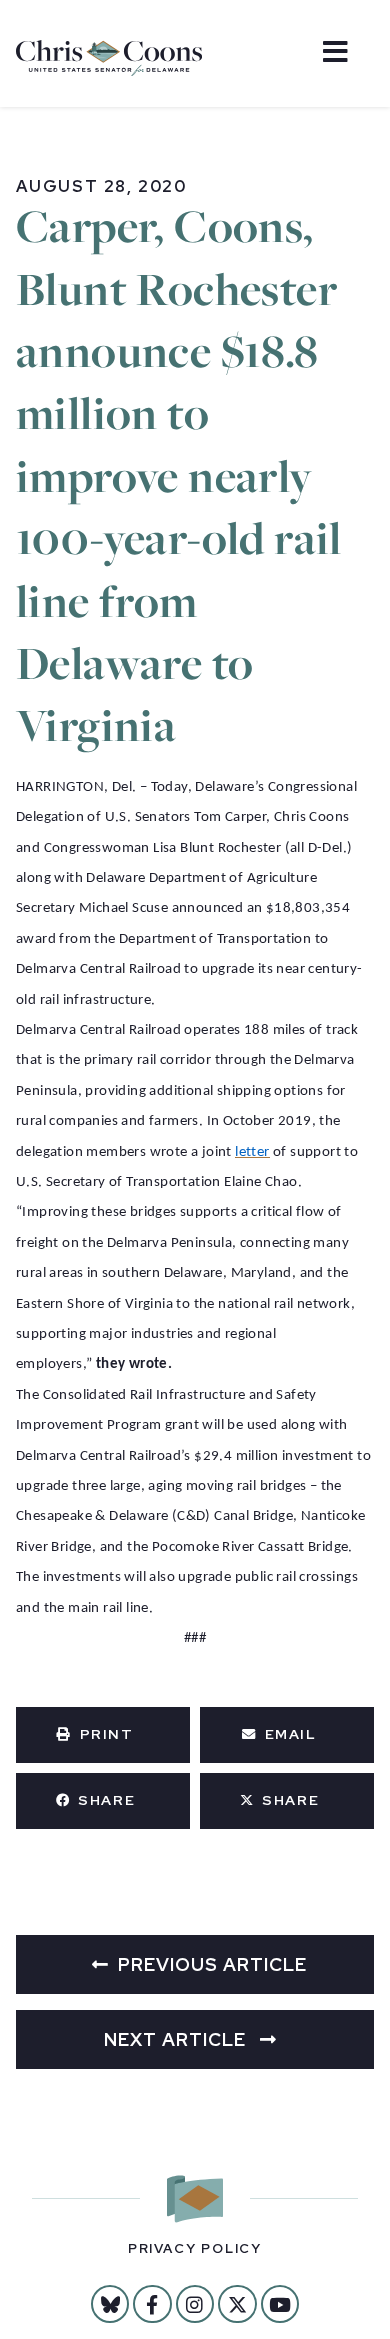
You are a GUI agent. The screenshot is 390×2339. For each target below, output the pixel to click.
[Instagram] (195, 2304)
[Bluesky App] (110, 2304)
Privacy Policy (195, 2248)
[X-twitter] (237, 2304)
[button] (103, 1735)
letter (252, 1152)
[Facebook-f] (152, 2304)
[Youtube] (280, 2304)
